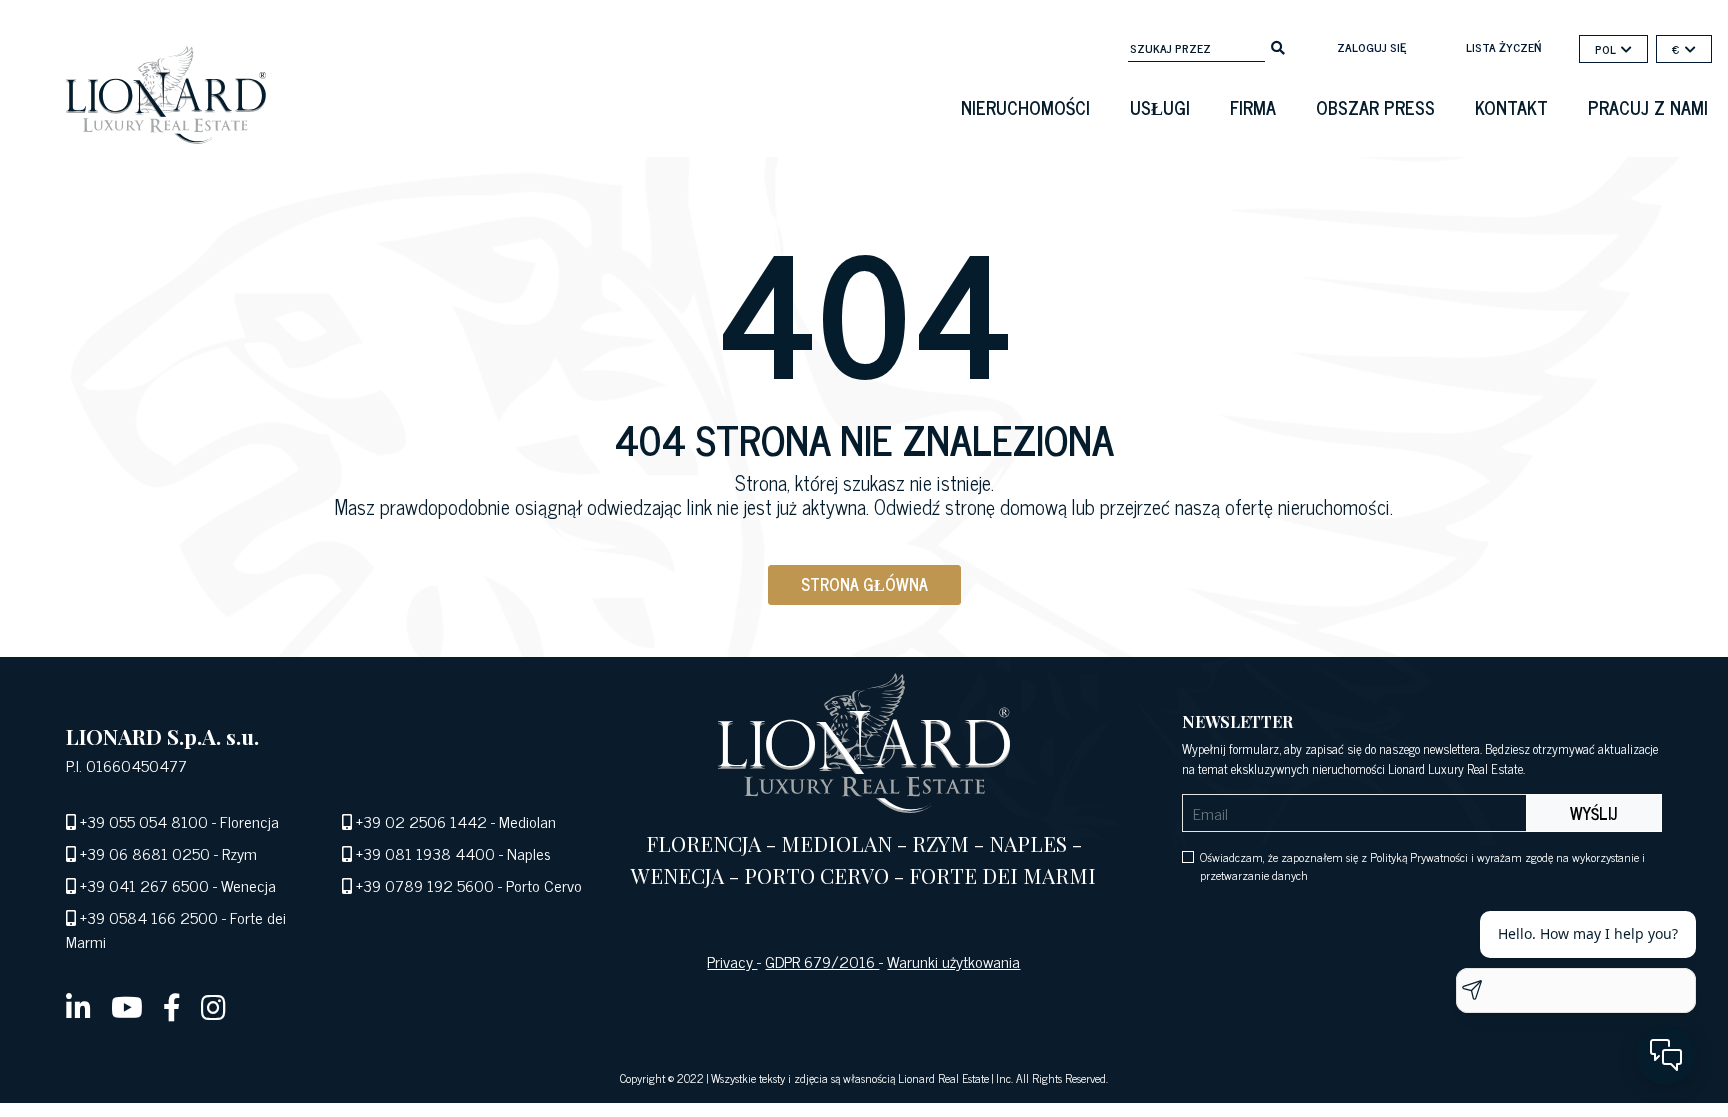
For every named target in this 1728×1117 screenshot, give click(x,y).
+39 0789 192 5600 (425, 885)
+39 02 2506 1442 (421, 821)
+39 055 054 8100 (144, 821)
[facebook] (172, 1006)
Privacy (732, 961)
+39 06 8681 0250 (145, 853)
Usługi (1160, 107)
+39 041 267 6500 (144, 885)
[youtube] (127, 1006)
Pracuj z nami (1648, 107)
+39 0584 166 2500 (149, 917)
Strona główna (864, 584)
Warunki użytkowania (953, 961)
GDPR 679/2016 (822, 961)
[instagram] (213, 1006)
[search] (1278, 46)
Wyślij (1594, 813)
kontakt (1511, 107)
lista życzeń (1503, 47)
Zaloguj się (1371, 47)
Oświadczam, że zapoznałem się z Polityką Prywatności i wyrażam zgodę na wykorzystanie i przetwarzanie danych (1422, 866)
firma (1253, 107)
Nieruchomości (1025, 107)
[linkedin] (78, 1006)
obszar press (1375, 107)
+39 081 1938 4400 (425, 853)
